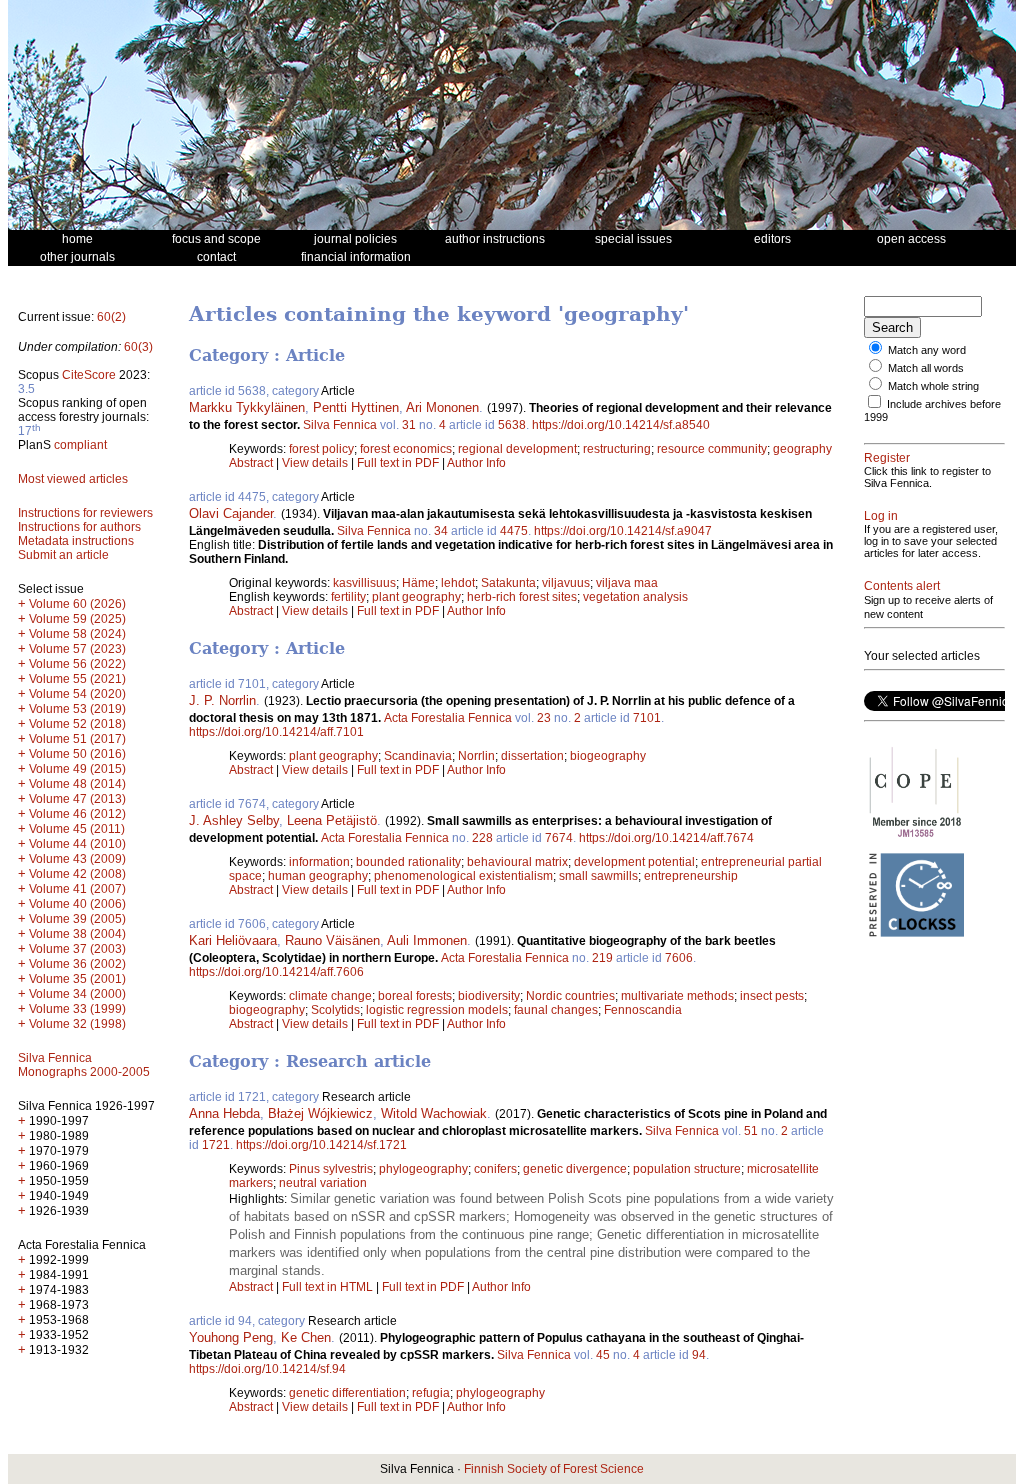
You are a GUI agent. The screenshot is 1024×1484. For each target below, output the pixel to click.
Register (887, 458)
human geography (318, 876)
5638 (512, 425)
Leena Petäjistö (332, 820)
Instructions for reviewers (85, 513)
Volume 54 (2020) (77, 694)
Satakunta (508, 583)
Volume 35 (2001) (77, 979)
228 (482, 838)
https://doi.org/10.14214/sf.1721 (321, 1145)
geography (802, 449)
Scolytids (335, 1010)
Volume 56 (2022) (77, 664)
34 (441, 531)
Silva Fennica (340, 425)
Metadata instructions (76, 541)
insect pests (772, 996)
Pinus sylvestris (331, 1169)
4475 (514, 531)
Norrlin (476, 756)
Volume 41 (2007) (77, 889)
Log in (881, 516)
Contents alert (902, 586)
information (319, 862)
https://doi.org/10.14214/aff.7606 (276, 972)
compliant (80, 445)
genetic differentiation (347, 1393)
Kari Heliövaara (233, 940)
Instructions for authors (79, 527)
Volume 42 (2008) (77, 874)
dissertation (532, 756)
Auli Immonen (427, 940)
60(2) (111, 317)
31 (409, 425)
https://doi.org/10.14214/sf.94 (267, 1369)
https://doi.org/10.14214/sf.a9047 (623, 531)
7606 (679, 958)
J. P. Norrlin (222, 700)
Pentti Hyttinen (356, 407)
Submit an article (63, 555)
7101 (647, 718)
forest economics (406, 449)
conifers (495, 1169)
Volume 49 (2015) (77, 769)
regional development (517, 449)
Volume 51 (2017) (77, 739)
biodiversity (489, 996)
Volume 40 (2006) (77, 904)
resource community (712, 449)
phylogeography (423, 1169)
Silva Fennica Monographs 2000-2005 (84, 1065)
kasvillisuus (364, 583)
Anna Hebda (224, 1113)
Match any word (927, 350)
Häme (418, 583)
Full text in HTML (329, 1287)
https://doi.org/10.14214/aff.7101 (276, 732)
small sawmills (598, 876)
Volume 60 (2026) (77, 604)
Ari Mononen (442, 407)
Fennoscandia (643, 1010)
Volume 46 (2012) (77, 814)
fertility (348, 597)
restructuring (617, 449)
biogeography (608, 756)
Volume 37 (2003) (77, 949)
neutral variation (323, 1183)
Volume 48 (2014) (77, 784)
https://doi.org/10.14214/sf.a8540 (621, 425)
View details (316, 463)
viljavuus (566, 583)
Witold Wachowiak (434, 1113)
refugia (431, 1393)
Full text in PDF (398, 463)
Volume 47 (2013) (77, 799)
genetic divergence (575, 1169)
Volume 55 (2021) (77, 679)
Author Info (476, 463)
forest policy (321, 449)
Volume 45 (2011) (77, 829)
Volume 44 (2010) (77, 844)
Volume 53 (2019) (77, 709)
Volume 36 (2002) (77, 964)
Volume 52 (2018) (77, 724)
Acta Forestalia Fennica (448, 718)
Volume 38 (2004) (77, 934)
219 (602, 958)
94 (699, 1355)
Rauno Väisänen (332, 940)
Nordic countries (570, 996)
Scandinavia (418, 756)
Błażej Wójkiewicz (320, 1113)
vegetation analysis (635, 597)
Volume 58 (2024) (77, 634)
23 (544, 718)
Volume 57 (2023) (77, 649)
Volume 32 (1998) (77, 1024)
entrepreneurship (691, 876)
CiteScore (89, 375)
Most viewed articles (73, 479)
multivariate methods (677, 996)
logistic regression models (437, 1010)
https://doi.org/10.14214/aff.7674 (666, 838)
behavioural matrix (517, 862)
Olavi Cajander (231, 513)
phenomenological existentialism (463, 876)
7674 (559, 838)
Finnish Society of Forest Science (554, 1469)
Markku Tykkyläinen (247, 407)
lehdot (458, 583)
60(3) (138, 347)
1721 (216, 1145)
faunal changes (556, 1010)
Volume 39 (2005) (77, 919)
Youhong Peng (231, 1337)
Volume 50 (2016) (77, 754)
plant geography (416, 597)
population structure (687, 1169)
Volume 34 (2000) (77, 994)
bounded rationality (408, 862)
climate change (330, 996)
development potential (634, 862)
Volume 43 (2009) (77, 859)
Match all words (926, 368)
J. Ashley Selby (234, 820)
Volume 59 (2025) (77, 619)
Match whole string (933, 386)
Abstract (251, 463)
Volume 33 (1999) (77, 1009)
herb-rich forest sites (522, 597)
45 (603, 1355)
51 (751, 1131)
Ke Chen (306, 1337)
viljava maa (627, 583)
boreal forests (415, 996)
